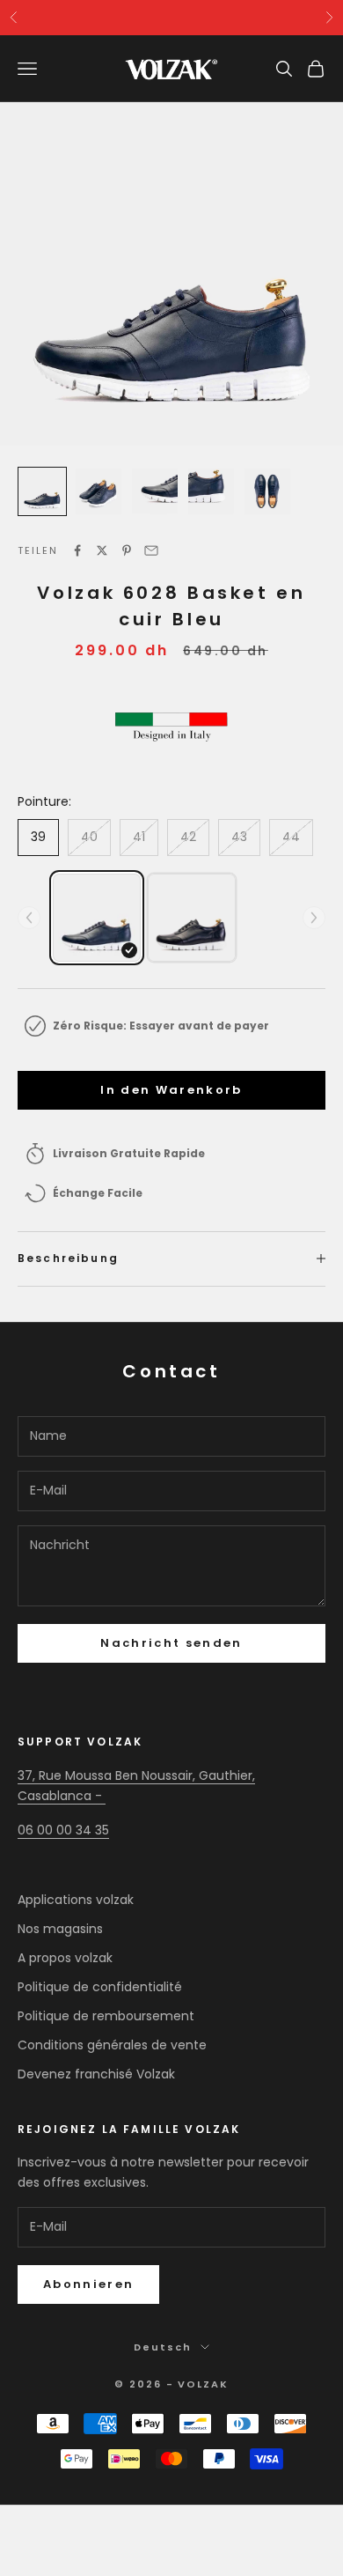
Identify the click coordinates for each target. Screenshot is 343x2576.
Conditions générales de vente (112, 2045)
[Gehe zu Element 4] (211, 491)
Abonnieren (88, 2284)
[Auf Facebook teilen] (77, 550)
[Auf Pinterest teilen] (127, 550)
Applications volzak (76, 1900)
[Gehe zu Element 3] (155, 491)
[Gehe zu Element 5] (267, 491)
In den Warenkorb (171, 1090)
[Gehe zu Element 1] (42, 491)
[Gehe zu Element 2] (99, 491)
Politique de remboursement (106, 2016)
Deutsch (163, 2347)
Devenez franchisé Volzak (96, 2074)
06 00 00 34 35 (63, 1830)
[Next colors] (314, 918)
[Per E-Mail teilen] (151, 550)
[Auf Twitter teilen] (102, 550)
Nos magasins (60, 1929)
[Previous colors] (29, 918)
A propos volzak (65, 1958)
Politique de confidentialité (100, 1987)
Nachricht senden (171, 1643)
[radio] (97, 918)
